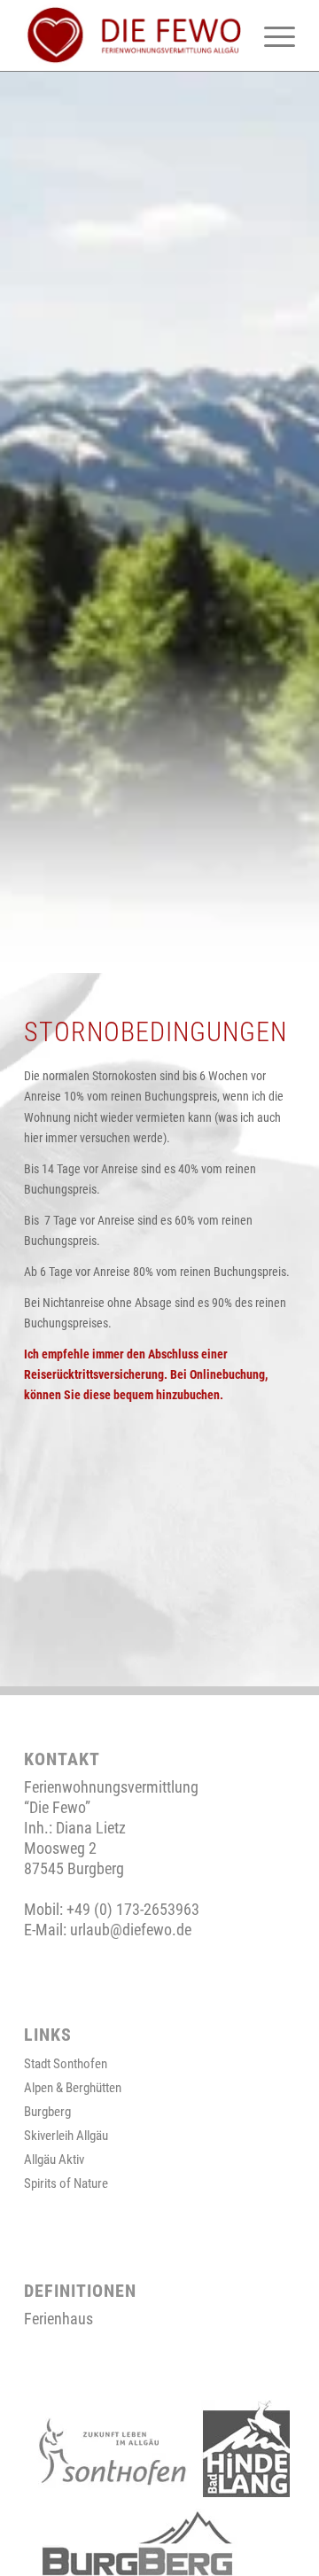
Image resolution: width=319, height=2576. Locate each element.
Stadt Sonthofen (66, 2064)
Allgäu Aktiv (54, 2160)
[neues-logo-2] (132, 35)
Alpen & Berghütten (73, 2088)
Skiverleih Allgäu (66, 2136)
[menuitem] (271, 35)
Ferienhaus (58, 2319)
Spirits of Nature (66, 2183)
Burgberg (47, 2112)
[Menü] (271, 35)
